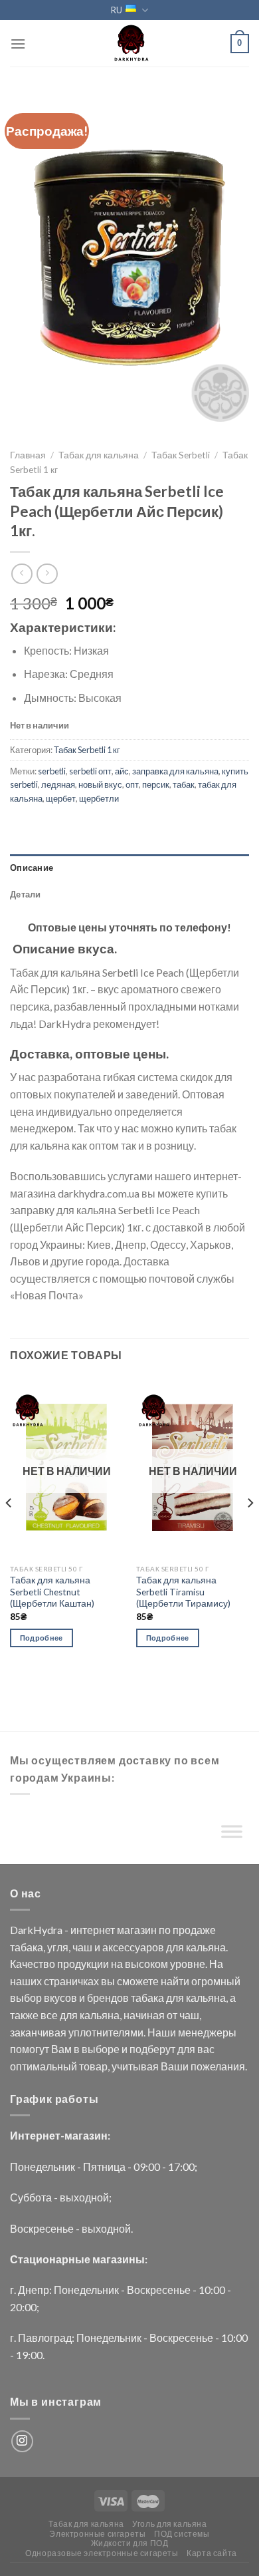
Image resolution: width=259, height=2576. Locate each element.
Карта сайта (212, 2553)
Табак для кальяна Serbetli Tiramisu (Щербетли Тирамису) (183, 1592)
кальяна (206, 1947)
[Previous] (9, 1529)
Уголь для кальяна (169, 2524)
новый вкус (100, 784)
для (175, 1947)
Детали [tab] (26, 894)
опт (132, 784)
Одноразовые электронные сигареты (102, 2553)
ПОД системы (182, 2534)
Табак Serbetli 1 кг (87, 750)
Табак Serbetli (181, 455)
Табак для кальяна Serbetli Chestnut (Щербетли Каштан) (52, 1592)
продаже (194, 1930)
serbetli (52, 771)
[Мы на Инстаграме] (22, 2441)
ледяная (58, 784)
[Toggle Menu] (232, 1835)
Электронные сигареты (97, 2534)
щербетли (99, 798)
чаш (82, 1947)
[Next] (250, 1529)
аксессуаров (133, 1947)
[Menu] (18, 44)
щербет (61, 798)
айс (122, 771)
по (165, 1930)
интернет (93, 1930)
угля (58, 1947)
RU (117, 10)
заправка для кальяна (175, 771)
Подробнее (42, 1638)
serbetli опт (90, 771)
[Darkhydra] (129, 43)
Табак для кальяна (99, 455)
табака (27, 1947)
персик (156, 784)
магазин (137, 1930)
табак (184, 784)
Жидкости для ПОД (130, 2543)
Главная (28, 455)
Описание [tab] (32, 868)
